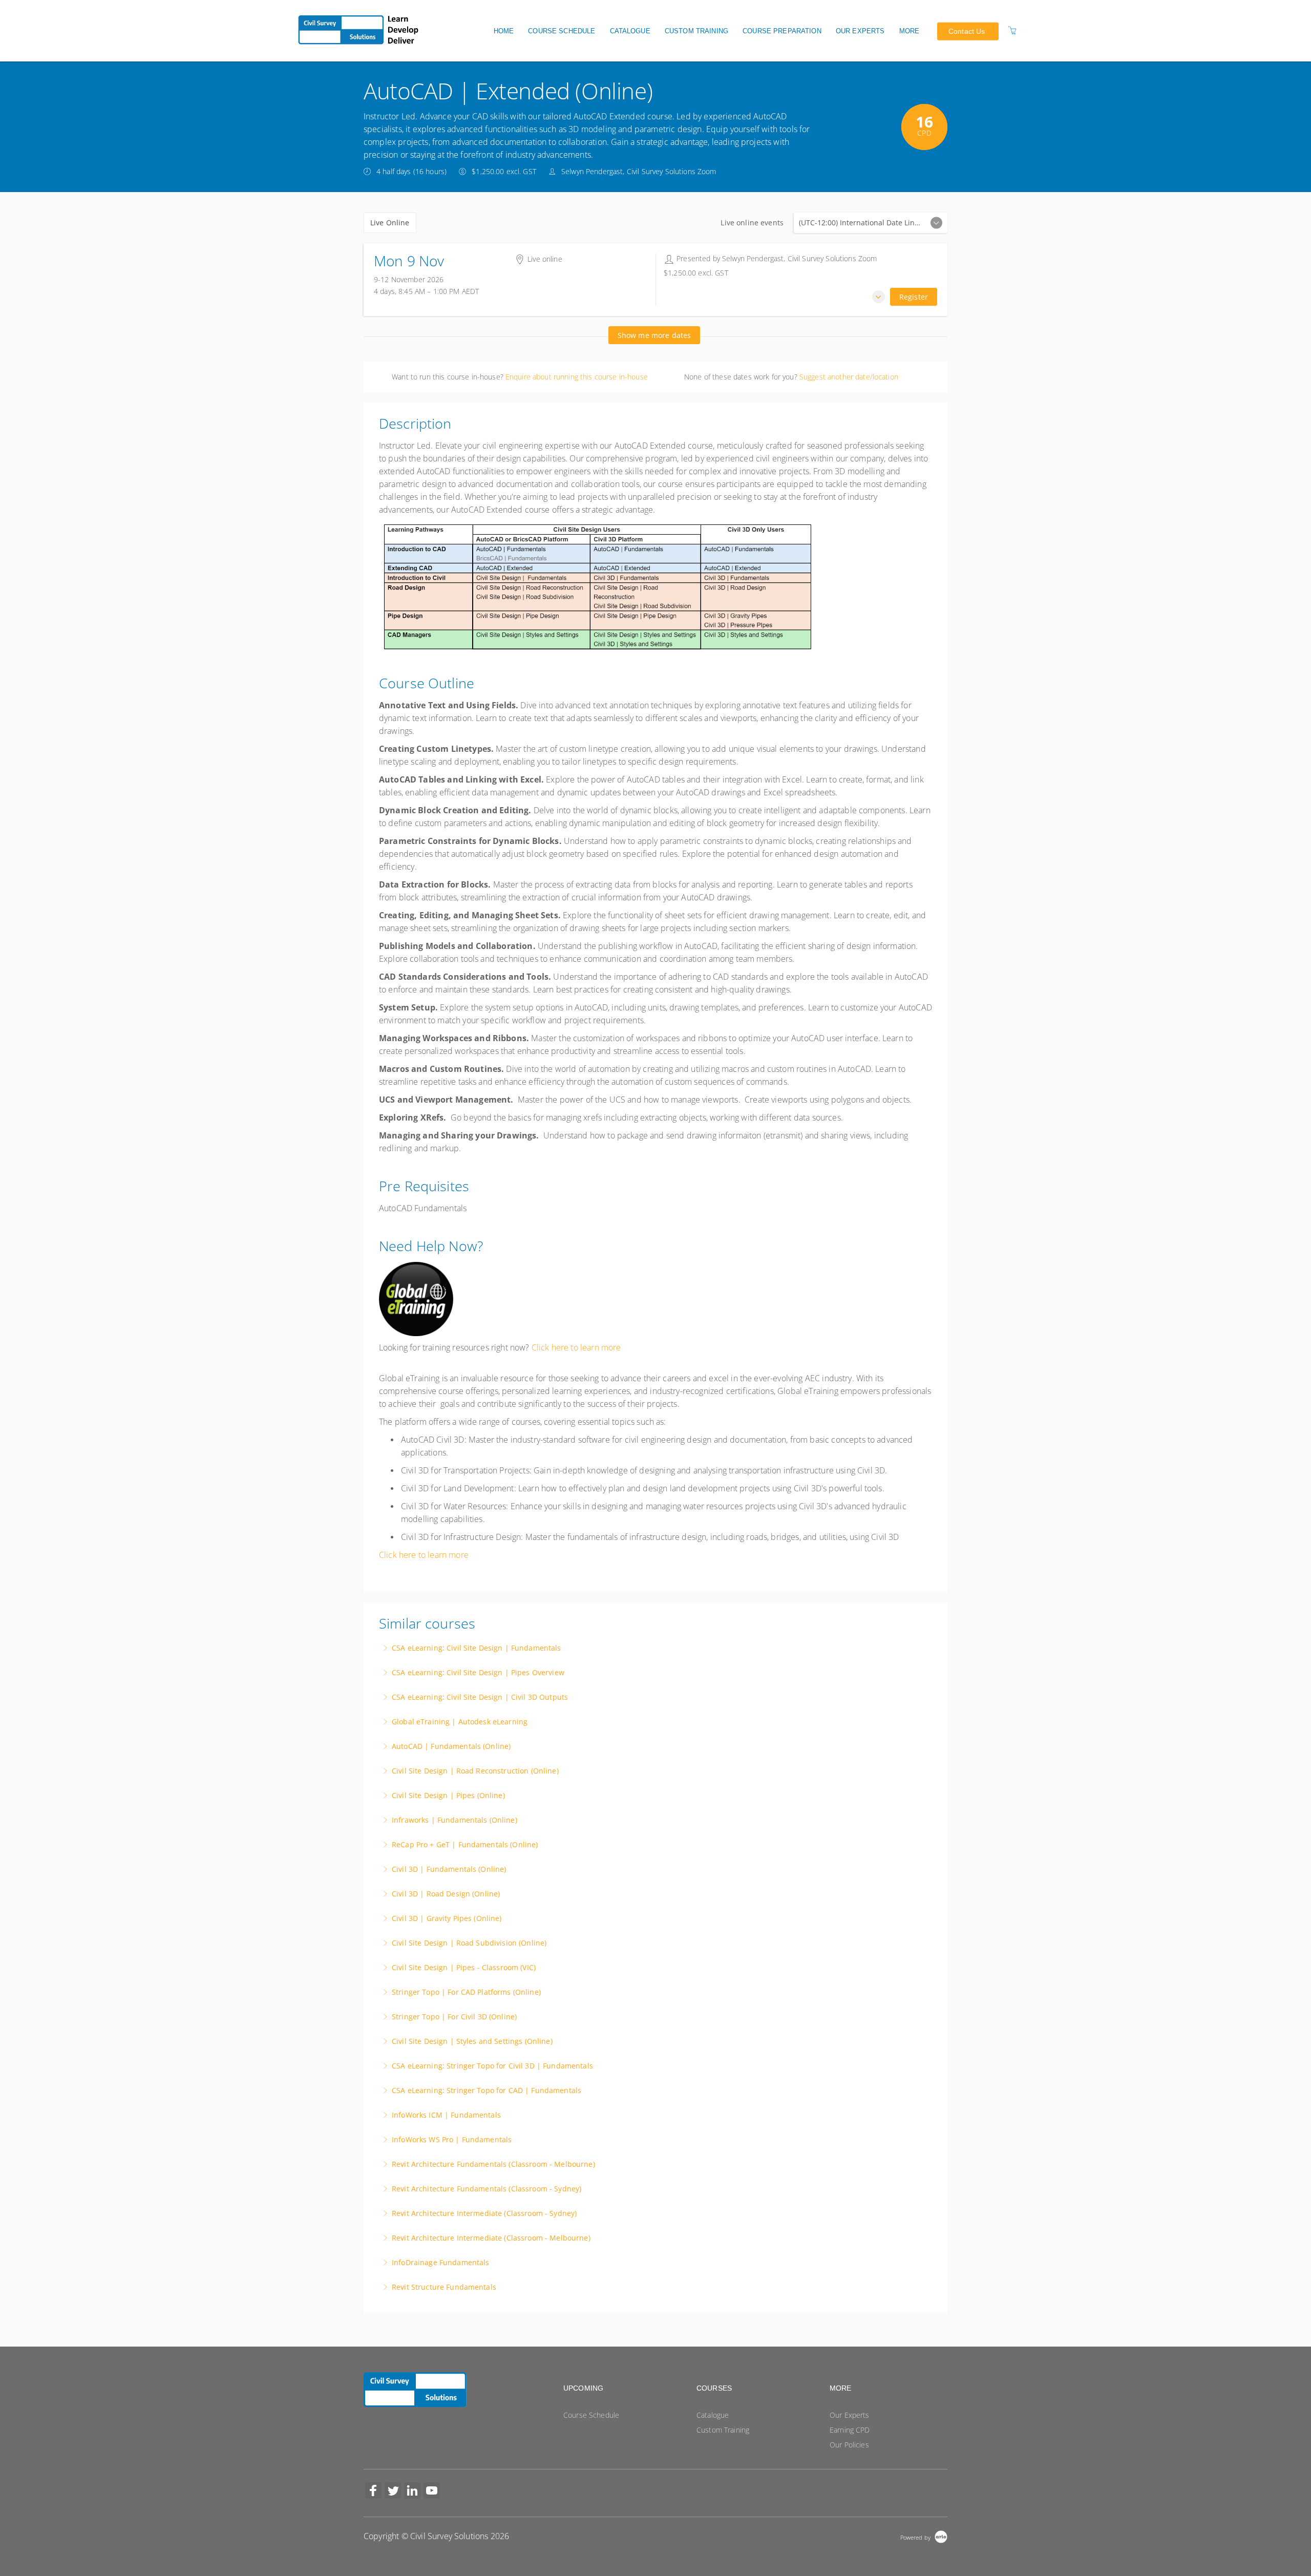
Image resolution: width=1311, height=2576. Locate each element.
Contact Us (967, 31)
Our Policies (849, 2445)
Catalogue (630, 31)
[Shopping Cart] (1012, 30)
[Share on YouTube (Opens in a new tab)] (432, 2492)
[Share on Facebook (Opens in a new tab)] (373, 2492)
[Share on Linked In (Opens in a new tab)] (412, 2492)
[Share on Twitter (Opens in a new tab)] (393, 2492)
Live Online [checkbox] (390, 223)
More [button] (910, 31)
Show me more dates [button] (654, 335)
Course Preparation (782, 31)
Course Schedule (562, 31)
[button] (879, 297)
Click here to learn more (576, 1347)
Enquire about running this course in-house (577, 377)
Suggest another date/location (849, 377)
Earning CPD (850, 2430)
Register (914, 297)
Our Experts (860, 31)
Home (504, 31)
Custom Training (696, 31)
